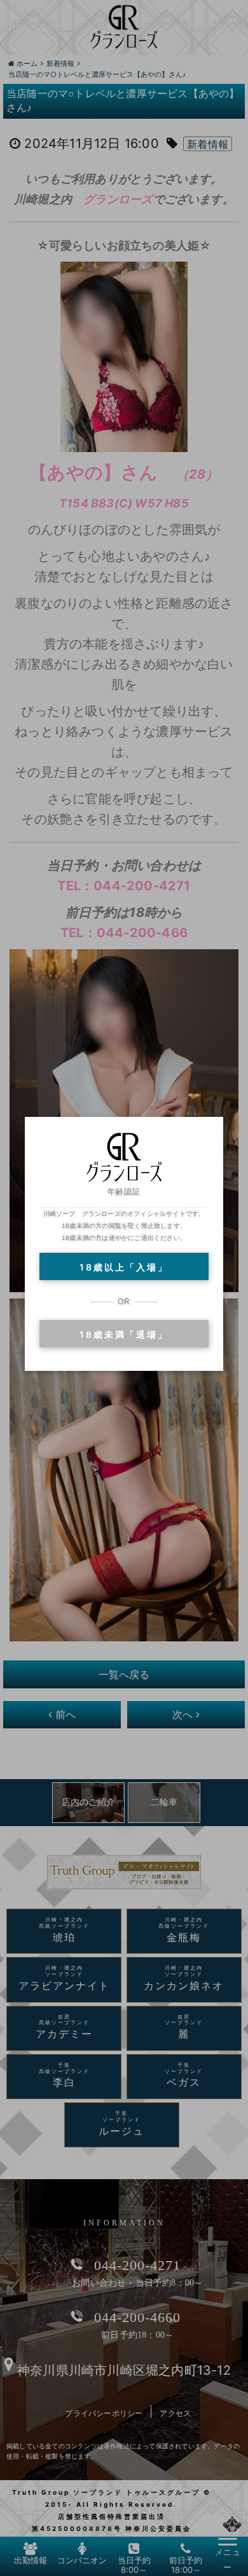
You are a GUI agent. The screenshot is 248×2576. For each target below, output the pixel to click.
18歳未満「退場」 (124, 1334)
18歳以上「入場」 (124, 1267)
